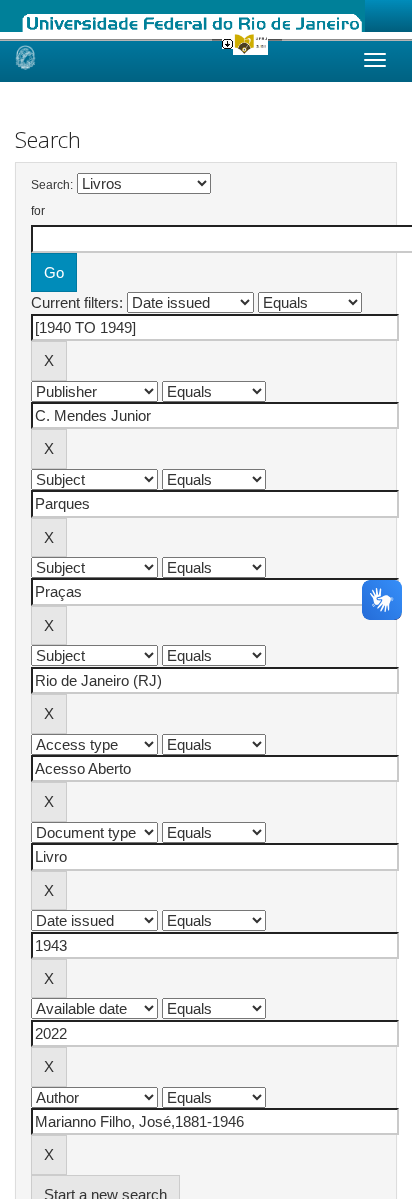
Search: (52, 185)
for (38, 211)
